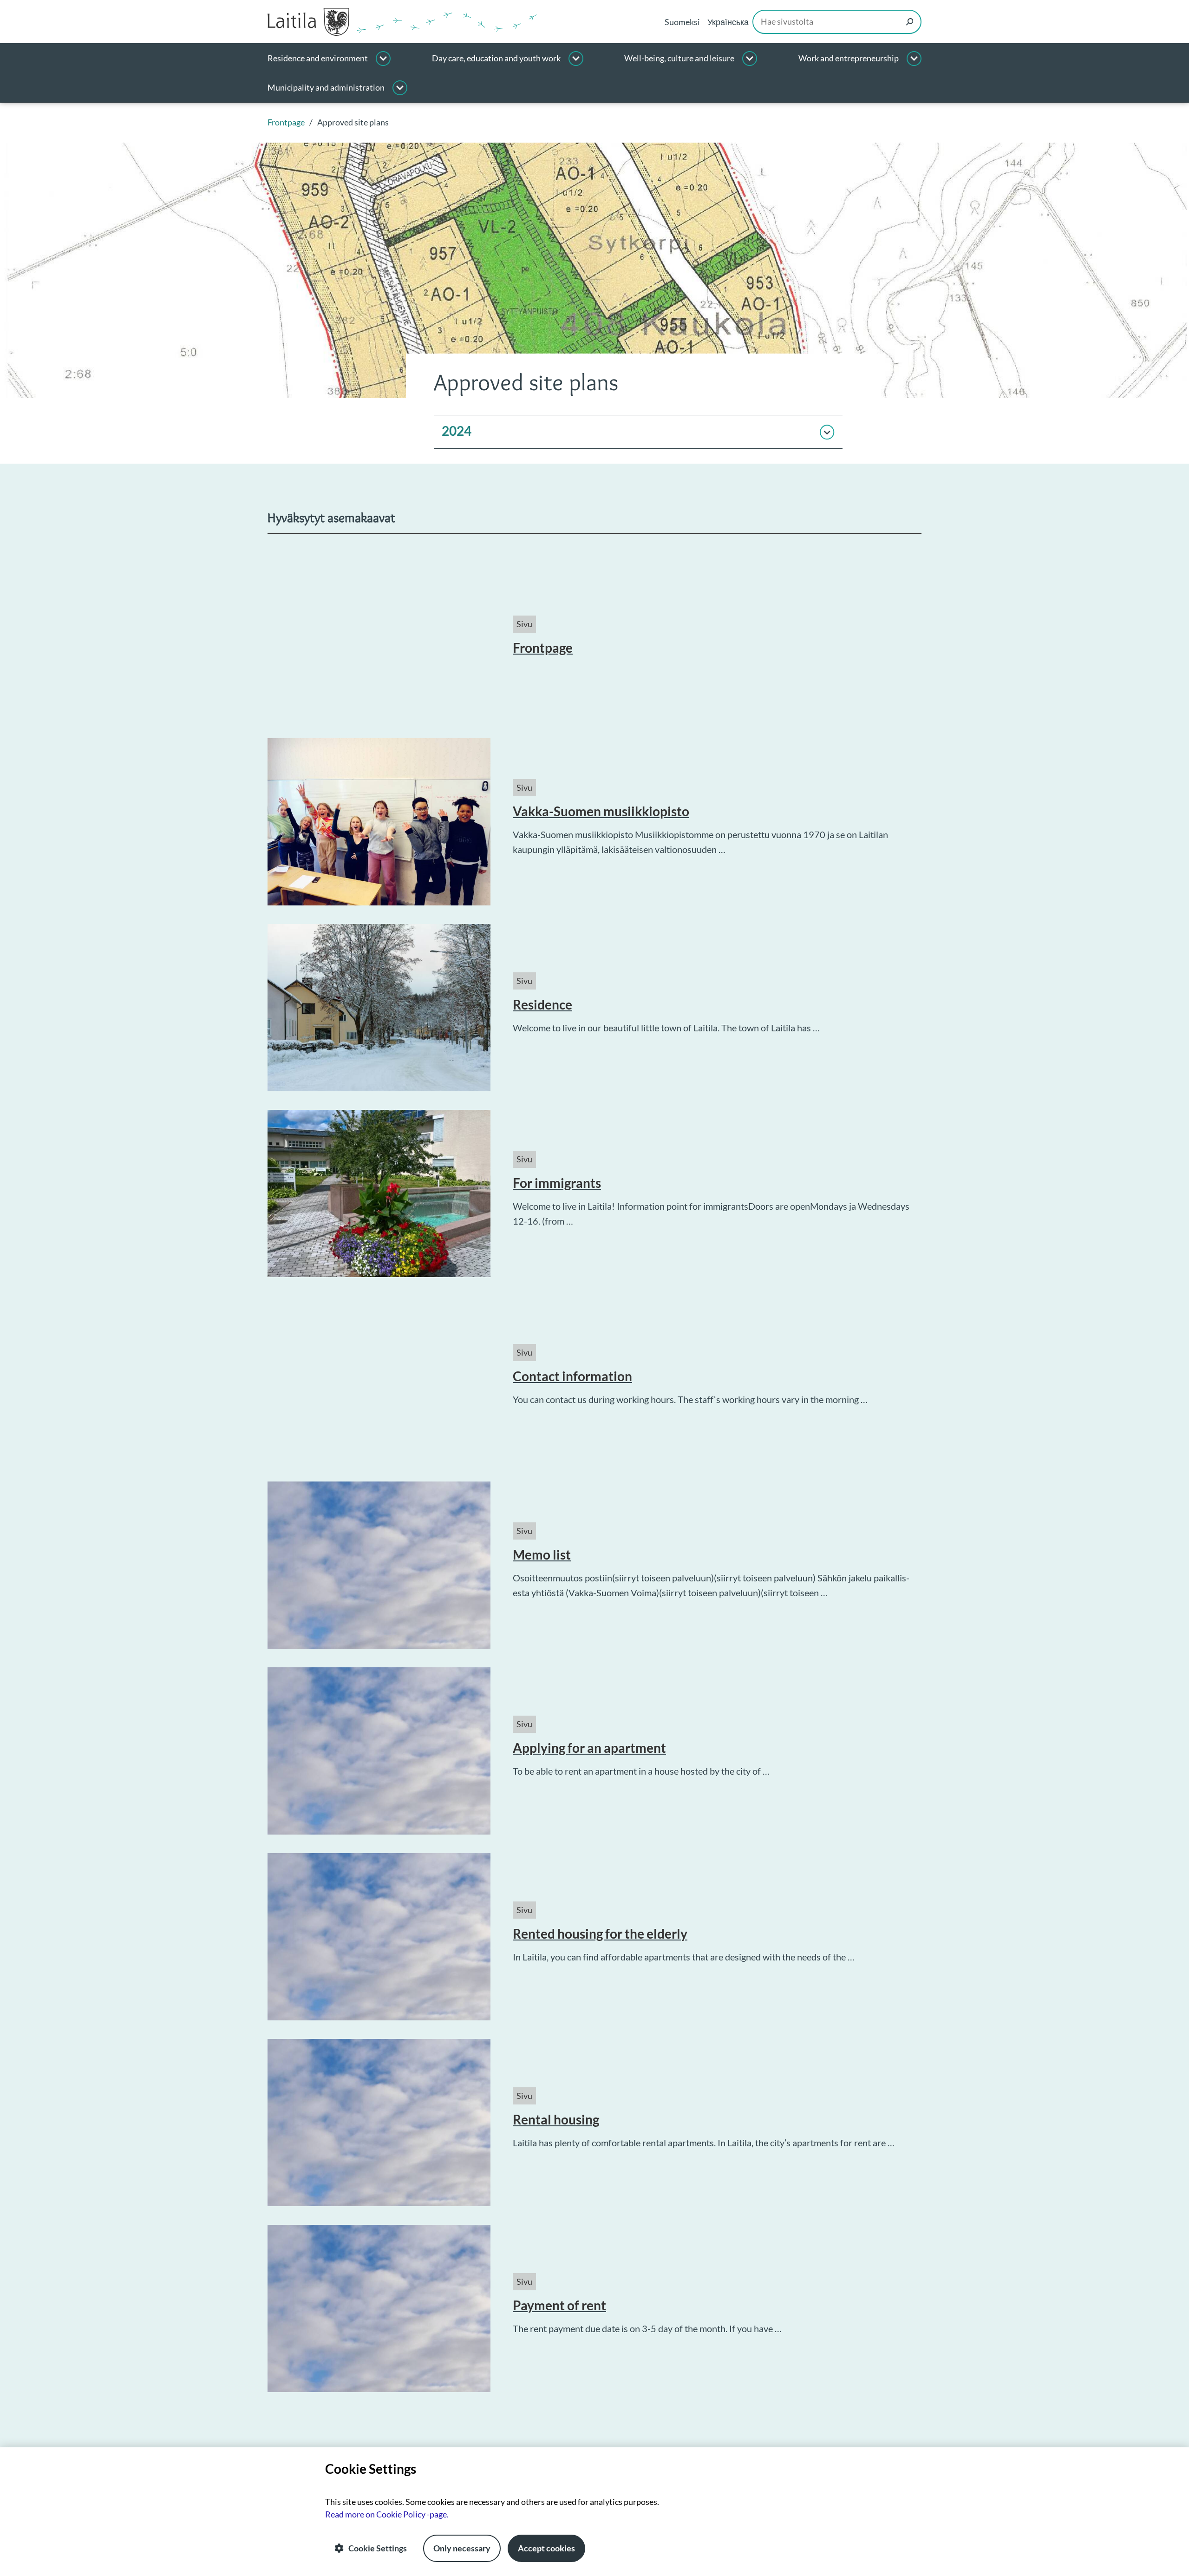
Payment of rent (559, 2305)
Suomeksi (682, 22)
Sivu (524, 624)
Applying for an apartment (589, 1748)
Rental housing (556, 2119)
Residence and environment (318, 58)
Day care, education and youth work (496, 58)
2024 (457, 431)
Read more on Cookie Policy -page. (387, 2514)
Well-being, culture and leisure (679, 58)
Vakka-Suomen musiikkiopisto (601, 811)
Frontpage (543, 648)
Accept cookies (546, 2548)
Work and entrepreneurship (849, 58)
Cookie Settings (378, 2548)
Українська (728, 22)
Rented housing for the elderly (600, 1934)
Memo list (542, 1554)
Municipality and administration (326, 88)
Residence (542, 1004)
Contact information (572, 1376)
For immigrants (557, 1183)
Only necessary (462, 2548)
